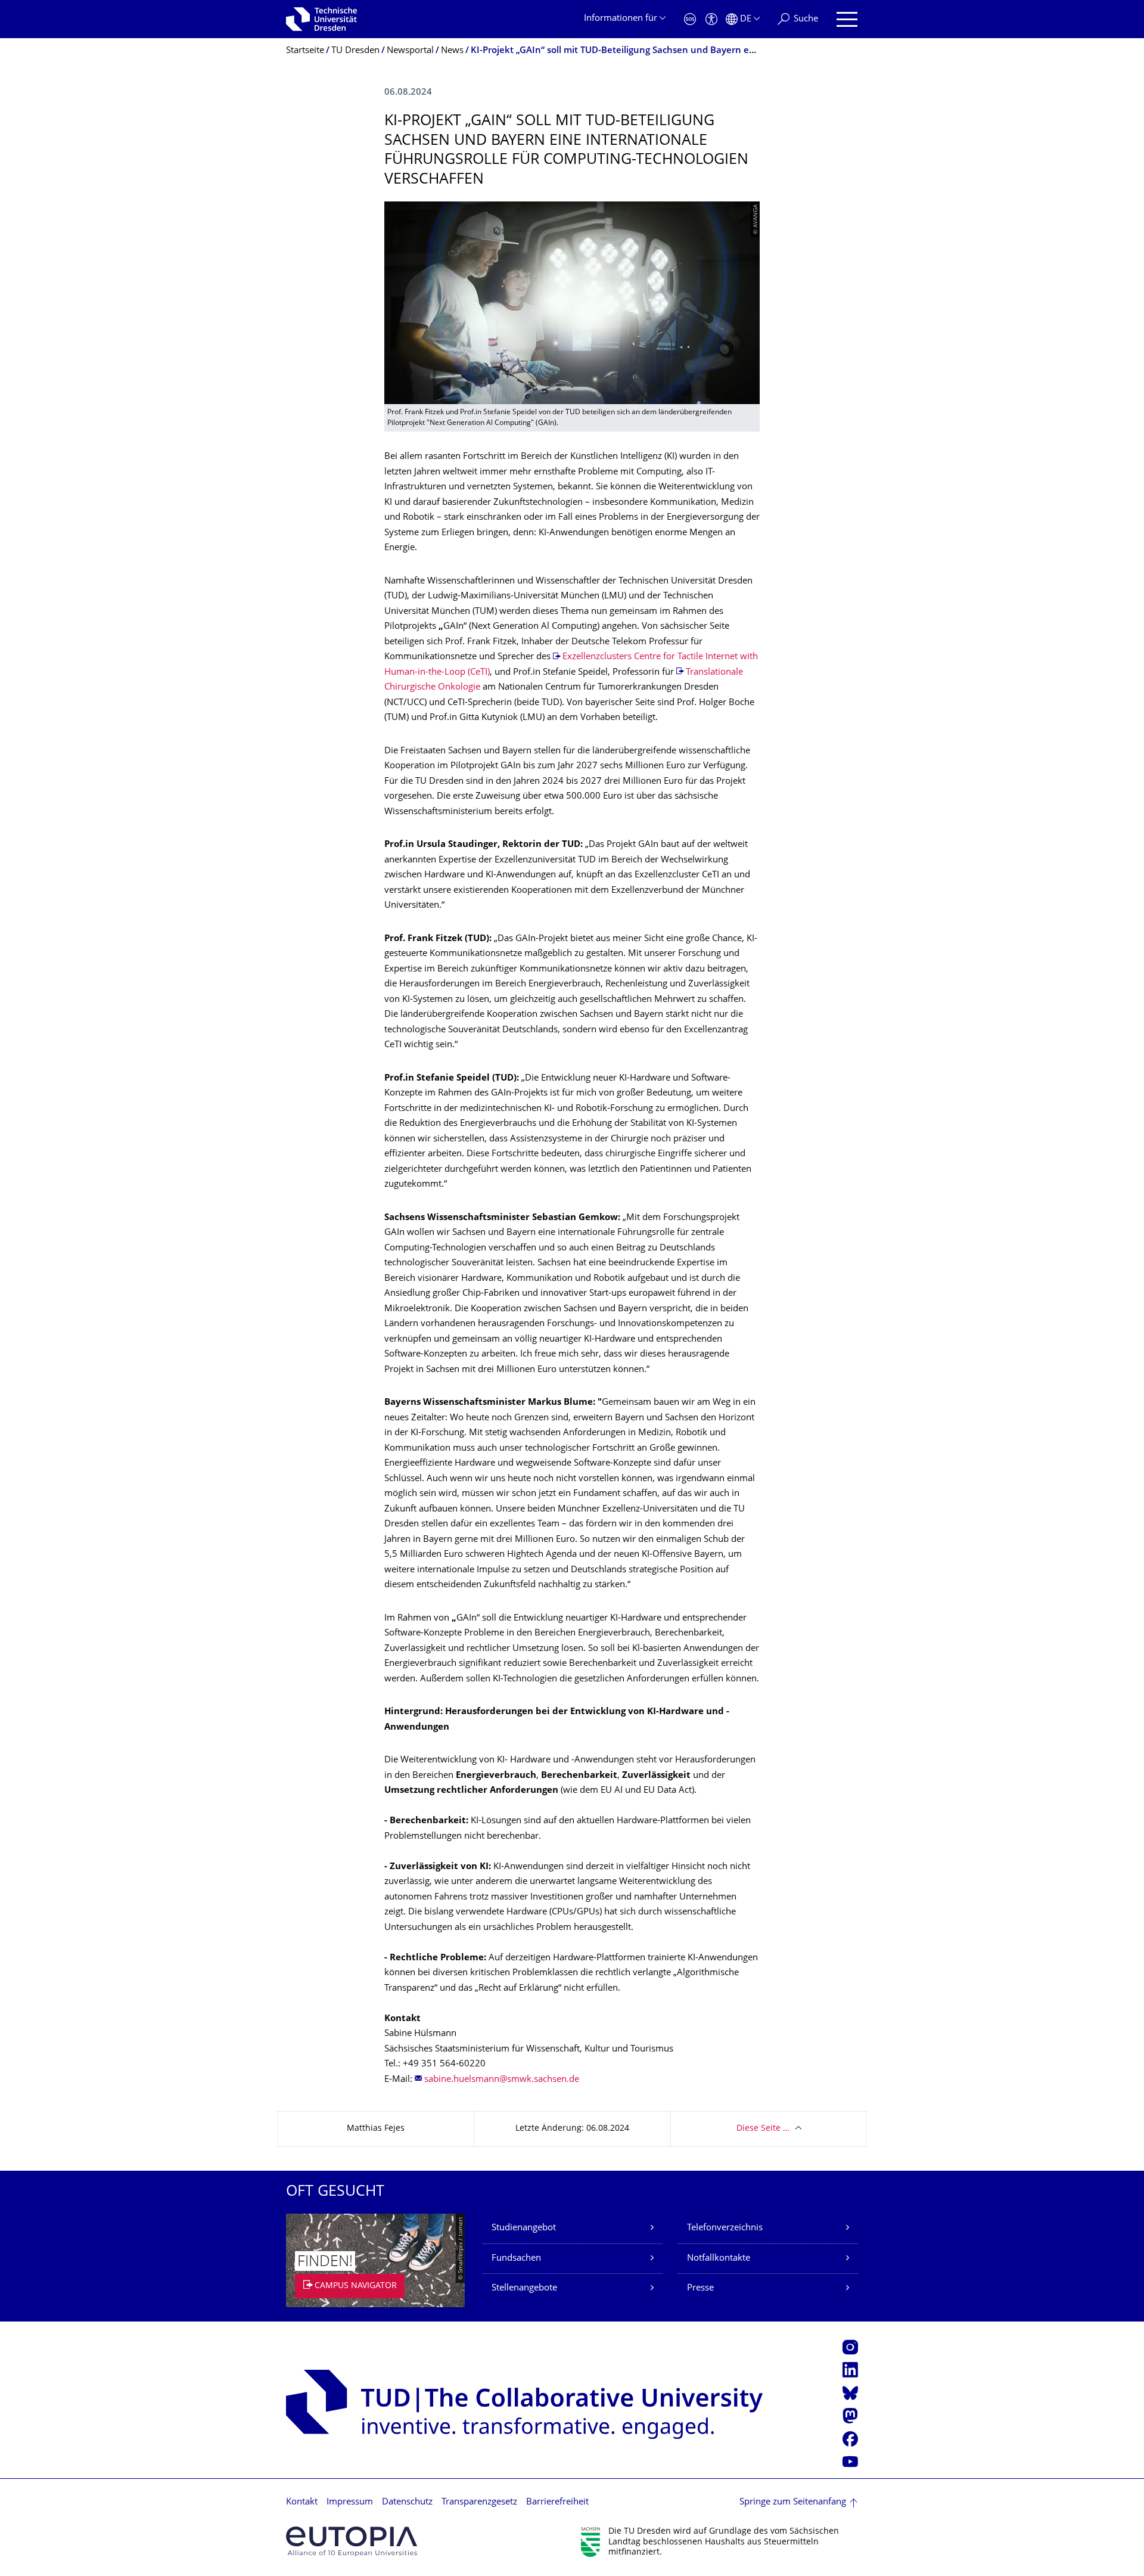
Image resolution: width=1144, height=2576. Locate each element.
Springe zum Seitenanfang (793, 2502)
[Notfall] (690, 19)
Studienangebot (524, 2228)
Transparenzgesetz (479, 2502)
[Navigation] (847, 19)
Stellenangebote (524, 2288)
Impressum (350, 2502)
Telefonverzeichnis (725, 2228)
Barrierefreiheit (557, 2502)
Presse (700, 2288)
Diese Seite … (763, 2129)
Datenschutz (407, 2502)
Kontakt (302, 2502)
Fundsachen (516, 2259)
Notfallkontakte (719, 2259)
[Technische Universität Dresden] (321, 19)
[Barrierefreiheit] (711, 19)
